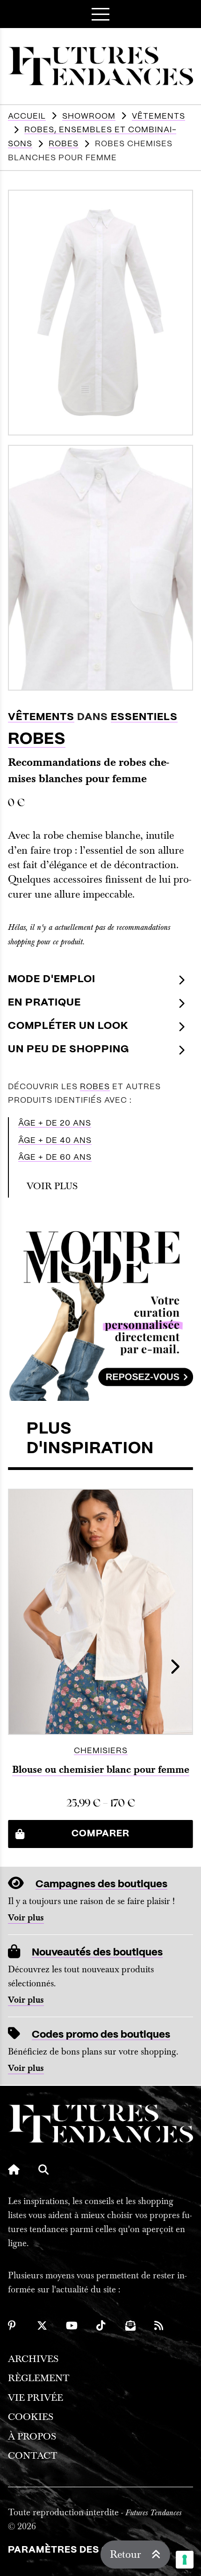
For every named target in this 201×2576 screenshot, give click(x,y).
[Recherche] (43, 2169)
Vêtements (158, 116)
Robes (64, 144)
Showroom (89, 116)
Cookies (31, 2417)
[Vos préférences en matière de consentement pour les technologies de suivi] (185, 2560)
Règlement (39, 2378)
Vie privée (36, 2398)
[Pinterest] (13, 2326)
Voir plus (26, 1918)
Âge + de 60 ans (55, 1157)
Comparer (100, 1834)
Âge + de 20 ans (55, 1123)
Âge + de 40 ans (55, 1141)
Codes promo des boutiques (101, 2035)
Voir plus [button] (52, 1186)
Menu (100, 14)
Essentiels (144, 717)
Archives (33, 2359)
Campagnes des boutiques (101, 1884)
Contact (33, 2456)
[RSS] (159, 2326)
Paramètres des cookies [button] (78, 2550)
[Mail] (130, 2326)
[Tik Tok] (101, 2326)
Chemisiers (101, 1751)
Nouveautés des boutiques (97, 1952)
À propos (32, 2437)
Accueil (27, 116)
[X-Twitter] (42, 2326)
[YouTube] (72, 2326)
